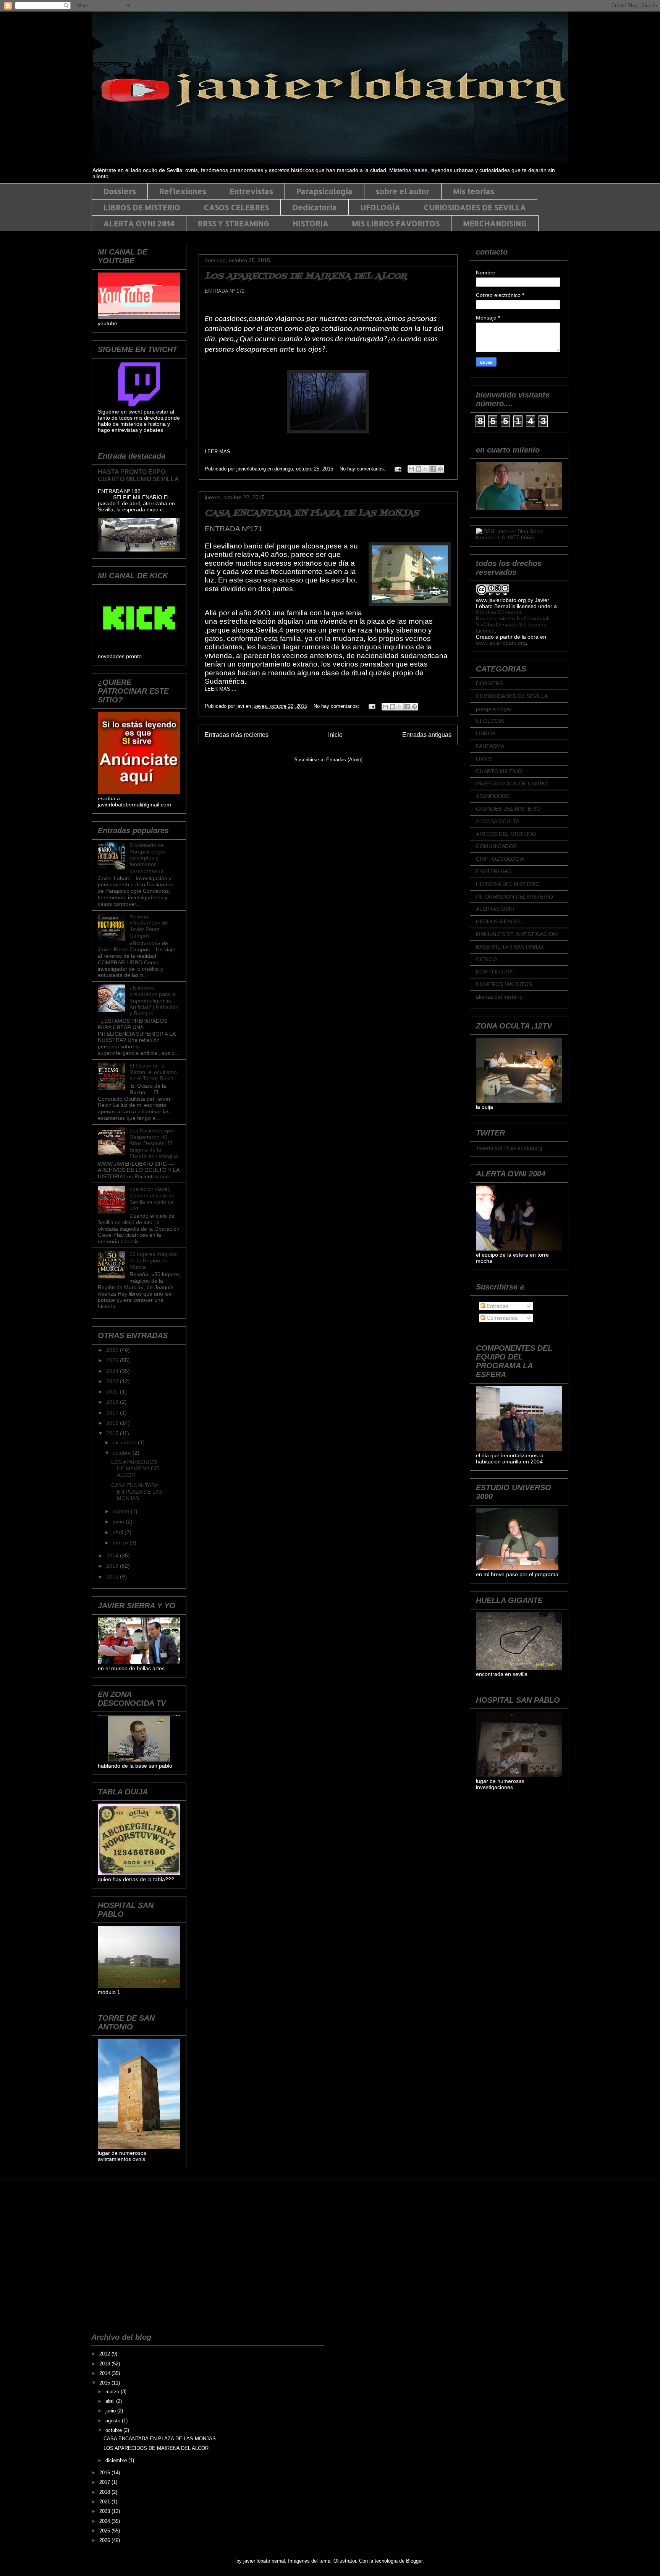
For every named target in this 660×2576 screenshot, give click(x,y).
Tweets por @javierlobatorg (509, 1148)
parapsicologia (493, 709)
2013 (113, 1566)
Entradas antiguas (427, 735)
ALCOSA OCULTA (498, 821)
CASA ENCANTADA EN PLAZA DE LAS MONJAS (312, 513)
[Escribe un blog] (419, 469)
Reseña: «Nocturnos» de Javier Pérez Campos (149, 926)
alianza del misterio (499, 997)
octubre (123, 1453)
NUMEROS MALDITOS (504, 984)
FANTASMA (490, 746)
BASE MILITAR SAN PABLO (510, 947)
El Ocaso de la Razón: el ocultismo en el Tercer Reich (153, 1072)
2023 (113, 1381)
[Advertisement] (126, 2220)
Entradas (497, 1306)
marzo (121, 1543)
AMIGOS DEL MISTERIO (506, 834)
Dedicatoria (315, 207)
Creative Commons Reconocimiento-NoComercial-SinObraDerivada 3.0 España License (513, 621)
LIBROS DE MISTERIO (142, 207)
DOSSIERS (489, 683)
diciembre (125, 1442)
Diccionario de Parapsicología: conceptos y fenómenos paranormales (148, 858)
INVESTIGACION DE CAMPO (512, 784)
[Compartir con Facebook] (433, 469)
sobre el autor (403, 191)
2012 (113, 1577)
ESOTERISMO (494, 871)
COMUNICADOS (496, 846)
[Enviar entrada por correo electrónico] (397, 469)
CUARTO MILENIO (499, 771)
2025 (113, 1360)
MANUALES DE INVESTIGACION (516, 934)
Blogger (414, 2561)
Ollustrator (345, 2561)
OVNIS (484, 759)
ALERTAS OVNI (495, 909)
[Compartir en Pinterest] (440, 469)
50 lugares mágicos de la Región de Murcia (153, 1260)
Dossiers (120, 191)
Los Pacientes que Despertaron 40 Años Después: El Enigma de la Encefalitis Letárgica (154, 1143)
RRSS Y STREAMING (234, 223)
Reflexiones (183, 191)
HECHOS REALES (498, 921)
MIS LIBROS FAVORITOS (396, 223)
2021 (113, 1392)
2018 (113, 1402)
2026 (113, 1350)
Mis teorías (474, 191)
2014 (113, 1556)
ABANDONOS (493, 796)
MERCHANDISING (495, 223)
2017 (113, 1413)
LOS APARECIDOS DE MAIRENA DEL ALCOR (306, 277)
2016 (113, 1423)
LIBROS (486, 733)
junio (119, 1522)
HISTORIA (311, 223)
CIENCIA (487, 959)
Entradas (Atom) (344, 760)
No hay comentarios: (363, 469)
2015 (113, 1433)
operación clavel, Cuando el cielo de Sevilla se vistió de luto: (152, 1199)
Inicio (335, 735)
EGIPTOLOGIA (494, 972)
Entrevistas (251, 191)
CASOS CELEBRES (236, 207)
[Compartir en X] (426, 469)
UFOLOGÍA (380, 207)
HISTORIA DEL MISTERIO (508, 884)
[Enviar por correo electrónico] (411, 469)
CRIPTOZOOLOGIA (500, 859)
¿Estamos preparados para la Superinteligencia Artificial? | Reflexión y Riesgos (154, 1000)
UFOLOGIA (490, 721)
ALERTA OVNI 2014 (139, 223)
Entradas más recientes (237, 735)
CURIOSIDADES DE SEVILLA (475, 207)
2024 (113, 1371)
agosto (122, 1511)
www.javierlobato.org (501, 643)
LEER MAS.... (221, 452)
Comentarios (501, 1318)
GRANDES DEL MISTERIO (508, 809)
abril (119, 1532)
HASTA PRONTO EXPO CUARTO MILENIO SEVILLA (138, 475)
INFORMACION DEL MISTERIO (514, 897)
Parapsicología (324, 191)
